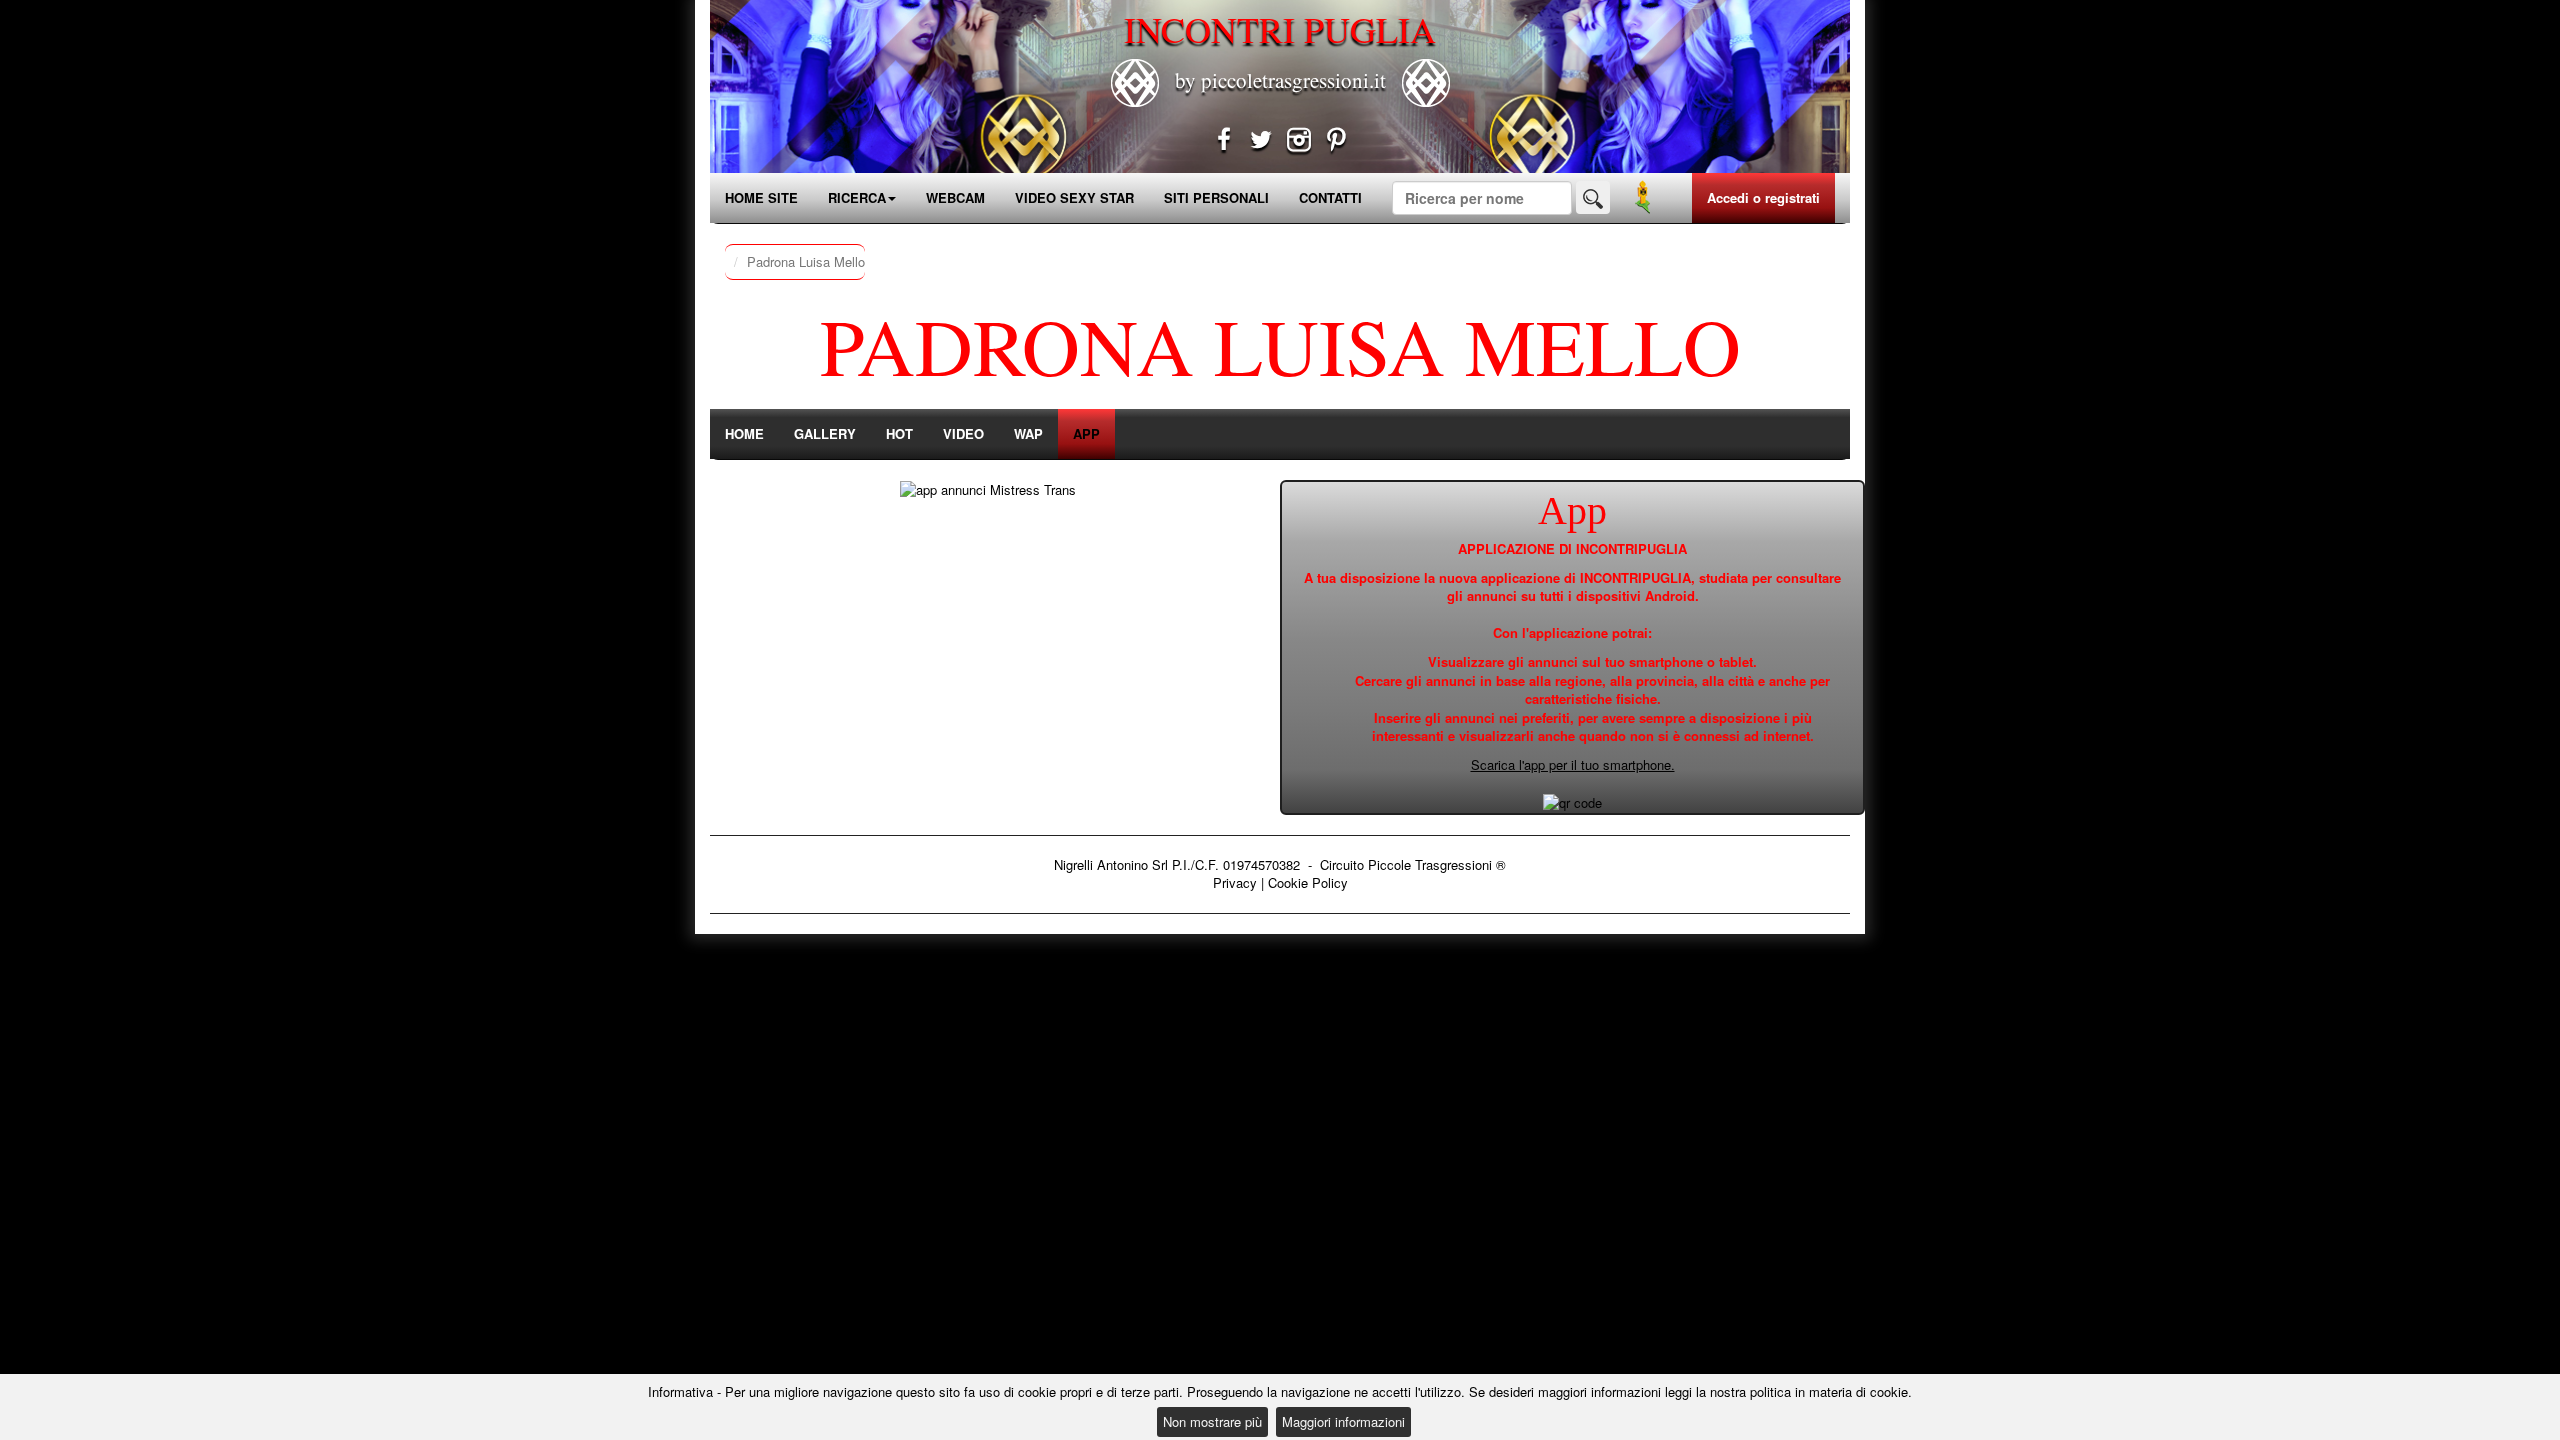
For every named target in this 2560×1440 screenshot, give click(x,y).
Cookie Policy (1308, 882)
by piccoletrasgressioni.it (1280, 80)
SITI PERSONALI (1216, 197)
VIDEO (963, 433)
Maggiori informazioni (1343, 1421)
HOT (899, 433)
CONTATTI (1330, 197)
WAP (1028, 433)
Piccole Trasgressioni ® (1437, 864)
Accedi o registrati (1763, 197)
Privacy (1235, 882)
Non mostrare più (1212, 1421)
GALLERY (825, 433)
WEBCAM (955, 197)
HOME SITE (761, 197)
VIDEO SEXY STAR (1074, 197)
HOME (744, 433)
